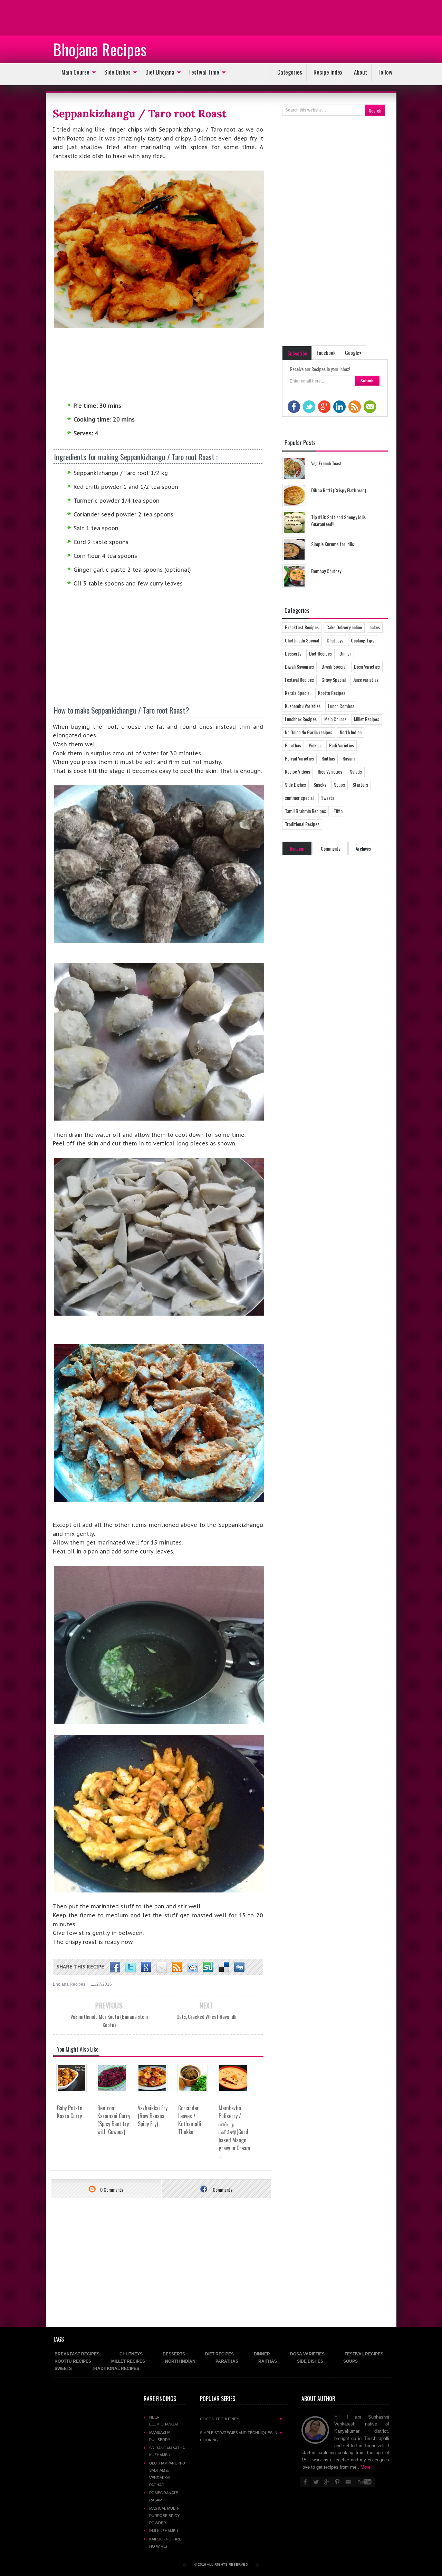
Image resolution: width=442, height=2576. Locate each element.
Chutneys (335, 640)
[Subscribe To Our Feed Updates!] (177, 1967)
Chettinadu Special (302, 640)
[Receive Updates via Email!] (162, 1967)
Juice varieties (366, 680)
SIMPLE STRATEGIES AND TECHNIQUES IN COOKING (241, 2436)
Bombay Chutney (326, 571)
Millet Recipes (367, 719)
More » (367, 2467)
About (361, 72)
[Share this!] (115, 1967)
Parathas (293, 745)
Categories (290, 72)
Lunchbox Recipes (301, 719)
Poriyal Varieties (299, 758)
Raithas (328, 758)
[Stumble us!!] (208, 1967)
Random (297, 848)
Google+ (353, 352)
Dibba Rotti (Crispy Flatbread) (339, 490)
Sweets (328, 798)
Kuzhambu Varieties (303, 706)
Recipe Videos (297, 771)
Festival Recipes (299, 680)
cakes (375, 627)
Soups (339, 785)
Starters (360, 785)
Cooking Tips (363, 640)
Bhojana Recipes (100, 49)
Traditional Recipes (302, 824)
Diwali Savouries (299, 666)
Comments (222, 2190)
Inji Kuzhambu (164, 2531)
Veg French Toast (326, 463)
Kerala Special (298, 693)
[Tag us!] (224, 1967)
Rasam (349, 758)
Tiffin (338, 811)
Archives (363, 848)
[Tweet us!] (131, 1967)
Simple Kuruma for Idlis (333, 544)
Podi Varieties (342, 745)
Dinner (345, 653)
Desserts (293, 653)
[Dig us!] (239, 1967)
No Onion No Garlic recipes (309, 732)
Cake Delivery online (344, 627)
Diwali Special (334, 666)
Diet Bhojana (160, 72)
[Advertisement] (55, 17)
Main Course (75, 72)
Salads (356, 771)
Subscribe (297, 353)
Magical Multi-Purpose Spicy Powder (164, 2516)
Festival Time (204, 72)
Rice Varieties (330, 771)
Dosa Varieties (367, 666)
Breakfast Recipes (302, 627)
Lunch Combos (341, 706)
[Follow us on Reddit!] (193, 1967)
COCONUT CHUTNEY (241, 2419)
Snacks (320, 785)
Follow (385, 72)
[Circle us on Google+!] (146, 1967)
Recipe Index (328, 72)
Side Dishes (117, 72)
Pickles (315, 745)
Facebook (326, 352)
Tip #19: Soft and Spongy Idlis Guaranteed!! (338, 520)
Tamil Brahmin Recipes (305, 811)
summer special (299, 798)
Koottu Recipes (332, 693)
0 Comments (111, 2190)
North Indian (351, 732)
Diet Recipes (320, 653)
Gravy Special (334, 680)
